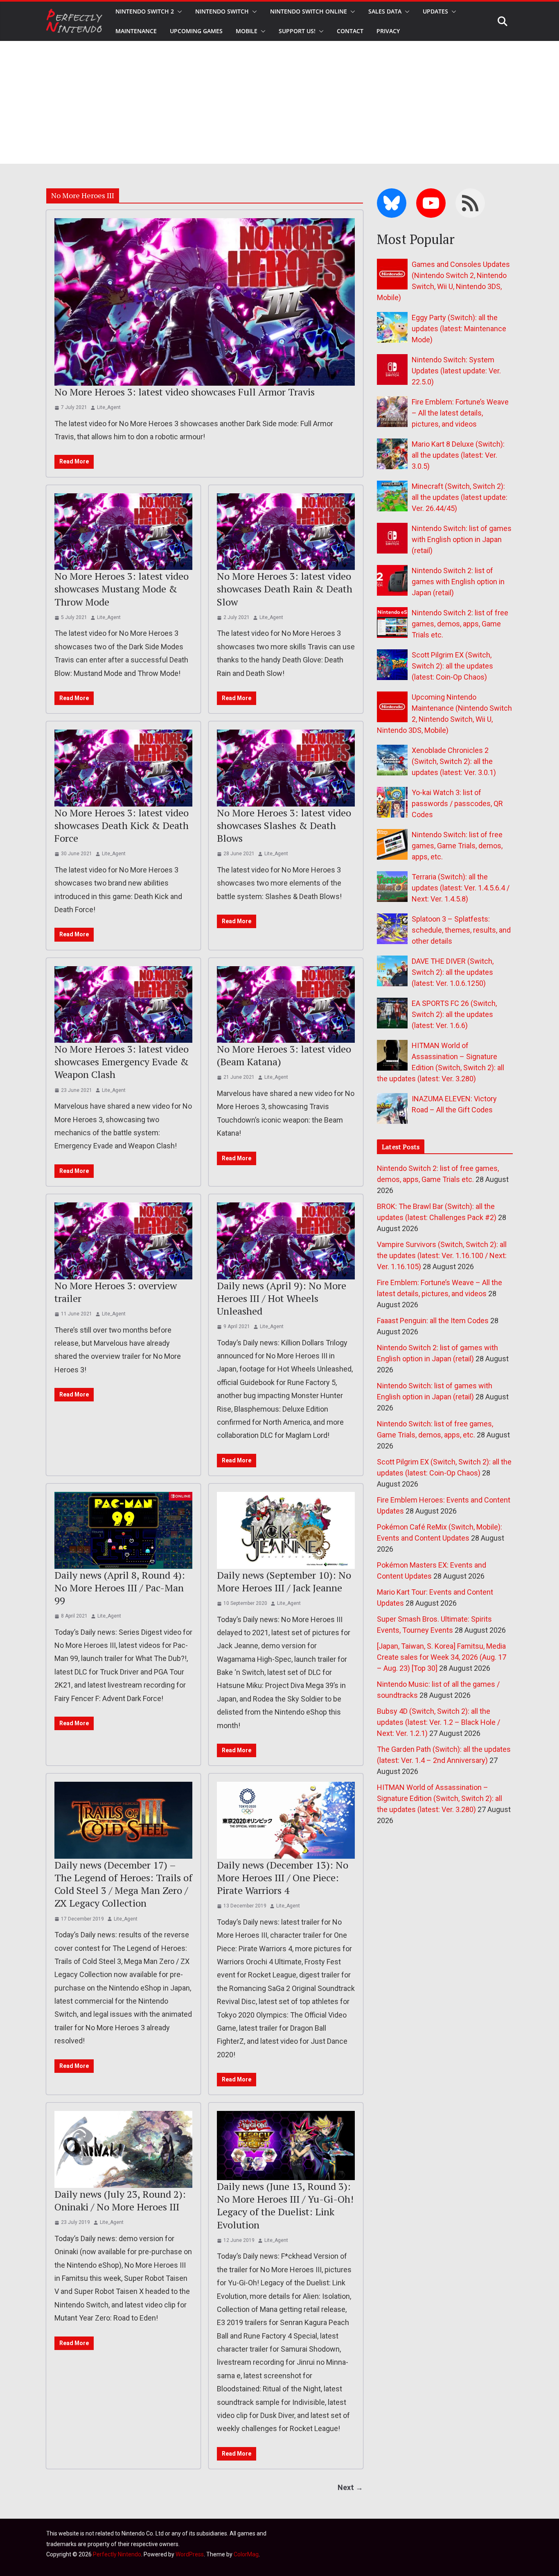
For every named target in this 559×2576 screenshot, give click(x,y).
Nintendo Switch (222, 11)
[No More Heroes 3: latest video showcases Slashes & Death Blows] (286, 768)
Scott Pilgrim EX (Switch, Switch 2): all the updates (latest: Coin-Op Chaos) (452, 666)
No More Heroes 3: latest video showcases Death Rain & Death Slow (285, 589)
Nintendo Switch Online (309, 11)
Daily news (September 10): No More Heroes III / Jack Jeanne (284, 1581)
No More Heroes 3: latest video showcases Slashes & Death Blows (284, 825)
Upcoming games (196, 31)
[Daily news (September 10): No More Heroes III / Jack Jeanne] (286, 1530)
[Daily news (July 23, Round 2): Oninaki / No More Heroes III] (123, 2149)
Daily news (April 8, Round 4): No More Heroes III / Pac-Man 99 (120, 1588)
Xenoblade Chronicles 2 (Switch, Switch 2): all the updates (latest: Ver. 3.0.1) (454, 761)
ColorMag (246, 2554)
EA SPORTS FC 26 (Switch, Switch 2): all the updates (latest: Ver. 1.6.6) (454, 1014)
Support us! (297, 31)
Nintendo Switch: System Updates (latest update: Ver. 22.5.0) (456, 371)
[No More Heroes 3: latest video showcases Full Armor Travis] (205, 302)
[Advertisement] (279, 102)
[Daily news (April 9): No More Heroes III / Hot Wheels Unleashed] (286, 1241)
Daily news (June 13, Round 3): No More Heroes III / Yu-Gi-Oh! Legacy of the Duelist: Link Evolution (285, 2205)
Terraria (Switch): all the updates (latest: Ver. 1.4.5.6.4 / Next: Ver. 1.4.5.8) (461, 888)
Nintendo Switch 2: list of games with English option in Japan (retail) (458, 582)
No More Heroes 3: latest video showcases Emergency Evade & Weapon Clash (122, 1062)
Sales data (385, 11)
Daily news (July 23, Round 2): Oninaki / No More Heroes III (120, 2200)
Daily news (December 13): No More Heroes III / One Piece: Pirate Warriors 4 (283, 1878)
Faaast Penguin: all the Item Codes (433, 1321)
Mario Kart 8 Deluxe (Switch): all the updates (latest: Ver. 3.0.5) (458, 455)
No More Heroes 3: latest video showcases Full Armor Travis (185, 392)
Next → (350, 2487)
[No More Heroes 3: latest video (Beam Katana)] (286, 1005)
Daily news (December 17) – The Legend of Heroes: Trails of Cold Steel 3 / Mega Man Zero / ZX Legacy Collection (123, 1884)
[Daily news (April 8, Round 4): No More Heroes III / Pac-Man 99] (123, 1530)
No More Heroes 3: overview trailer (116, 1292)
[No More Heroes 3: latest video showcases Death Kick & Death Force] (123, 768)
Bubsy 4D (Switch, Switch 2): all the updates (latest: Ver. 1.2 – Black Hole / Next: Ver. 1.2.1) (438, 1722)
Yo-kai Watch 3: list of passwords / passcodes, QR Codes (457, 803)
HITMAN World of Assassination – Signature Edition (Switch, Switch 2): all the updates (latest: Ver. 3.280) (440, 1798)
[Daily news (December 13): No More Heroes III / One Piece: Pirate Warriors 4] (286, 1820)
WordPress (190, 2554)
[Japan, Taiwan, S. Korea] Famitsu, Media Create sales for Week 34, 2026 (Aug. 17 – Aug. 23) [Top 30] (442, 1657)
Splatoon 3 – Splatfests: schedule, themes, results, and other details (461, 930)
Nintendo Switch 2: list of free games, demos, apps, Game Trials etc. (460, 624)
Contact (350, 31)
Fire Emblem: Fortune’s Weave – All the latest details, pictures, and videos (460, 413)
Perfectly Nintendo (117, 2554)
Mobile (247, 31)
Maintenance (136, 31)
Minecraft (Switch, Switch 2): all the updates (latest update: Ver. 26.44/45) (460, 497)
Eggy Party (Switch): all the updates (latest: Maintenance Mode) (459, 329)
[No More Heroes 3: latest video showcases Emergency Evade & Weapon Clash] (123, 1005)
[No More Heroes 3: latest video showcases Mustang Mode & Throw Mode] (123, 532)
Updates (435, 11)
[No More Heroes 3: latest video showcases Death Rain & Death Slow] (286, 532)
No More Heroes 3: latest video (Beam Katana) (284, 1055)
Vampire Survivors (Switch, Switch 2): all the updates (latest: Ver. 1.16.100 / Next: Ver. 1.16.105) (442, 1255)
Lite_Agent (109, 407)
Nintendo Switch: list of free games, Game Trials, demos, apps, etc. (457, 846)
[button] (178, 11)
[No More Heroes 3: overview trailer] (123, 1241)
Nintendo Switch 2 (145, 11)
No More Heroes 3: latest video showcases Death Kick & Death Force (122, 825)
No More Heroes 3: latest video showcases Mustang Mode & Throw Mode (122, 589)
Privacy (388, 31)
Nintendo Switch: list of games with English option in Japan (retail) (462, 539)
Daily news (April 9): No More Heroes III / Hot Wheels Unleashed (282, 1298)
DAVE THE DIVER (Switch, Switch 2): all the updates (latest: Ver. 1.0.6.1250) (453, 972)
